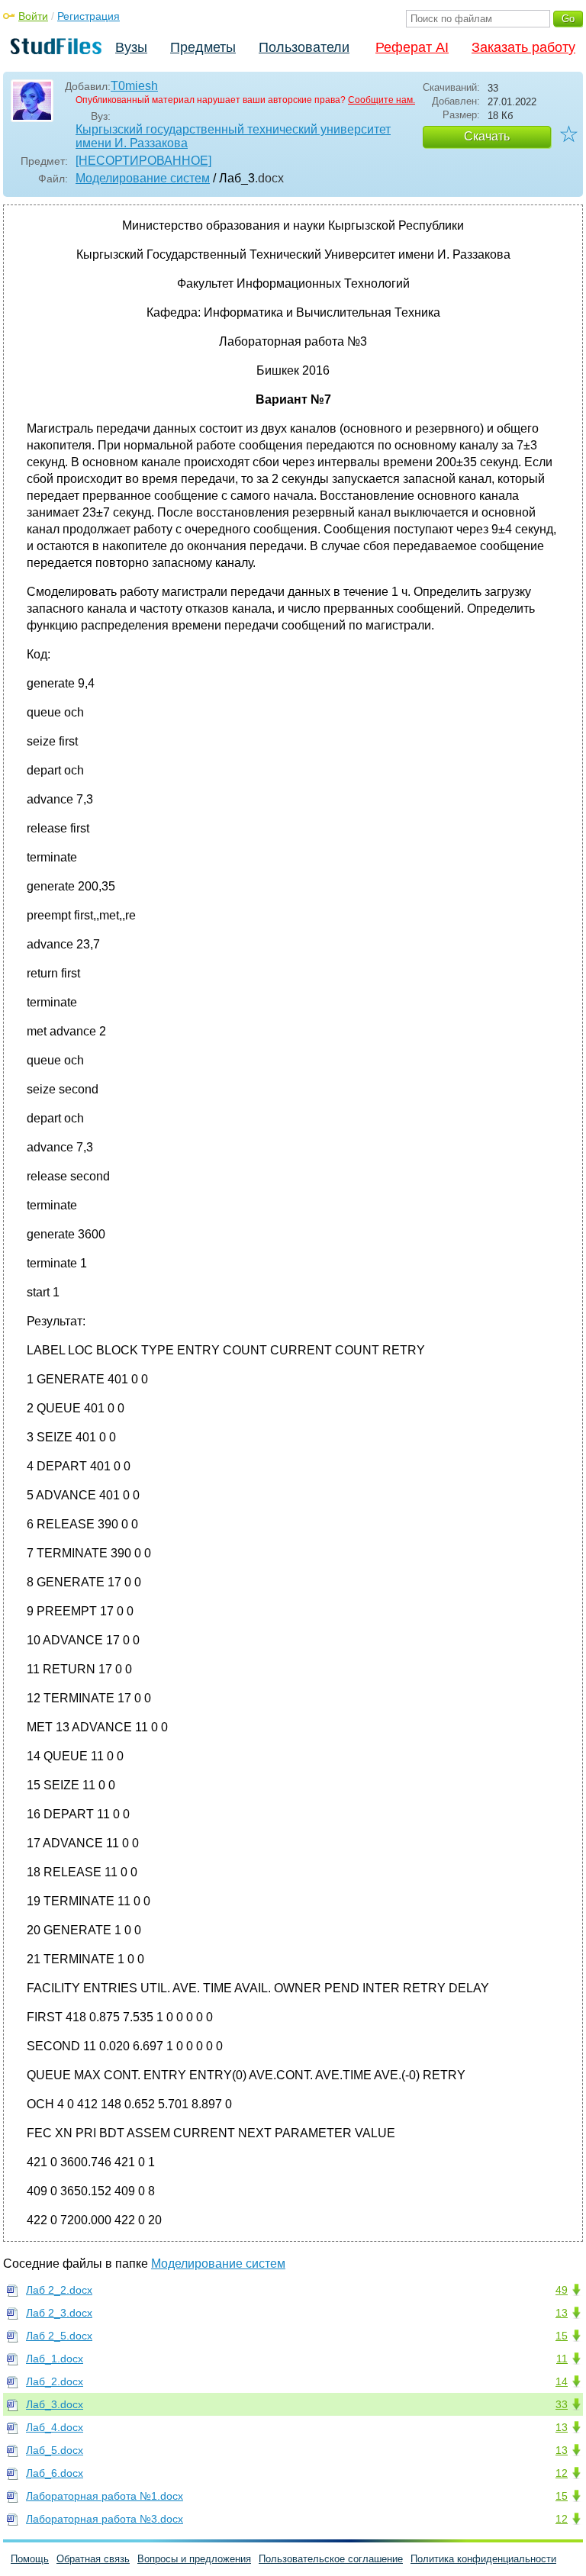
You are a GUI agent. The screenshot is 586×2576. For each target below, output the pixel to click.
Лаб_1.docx (55, 2359)
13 (562, 2313)
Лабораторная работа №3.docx (105, 2519)
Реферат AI (412, 47)
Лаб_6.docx (55, 2473)
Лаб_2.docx (55, 2381)
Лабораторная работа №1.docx (105, 2496)
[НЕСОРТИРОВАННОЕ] (143, 161)
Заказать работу (523, 47)
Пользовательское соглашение (331, 2559)
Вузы (131, 47)
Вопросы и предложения (194, 2559)
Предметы (203, 47)
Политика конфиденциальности (483, 2559)
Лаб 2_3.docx (59, 2313)
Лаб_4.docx (55, 2427)
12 (562, 2473)
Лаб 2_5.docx (59, 2336)
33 (562, 2404)
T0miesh (134, 86)
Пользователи (304, 47)
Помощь (30, 2559)
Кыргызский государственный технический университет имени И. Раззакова (233, 136)
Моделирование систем (143, 178)
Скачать (487, 136)
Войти (33, 16)
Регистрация (89, 16)
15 (562, 2336)
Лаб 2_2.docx (59, 2290)
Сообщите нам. (382, 100)
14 (562, 2381)
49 (562, 2290)
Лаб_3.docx (55, 2404)
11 (562, 2359)
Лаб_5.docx (55, 2450)
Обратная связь (93, 2559)
